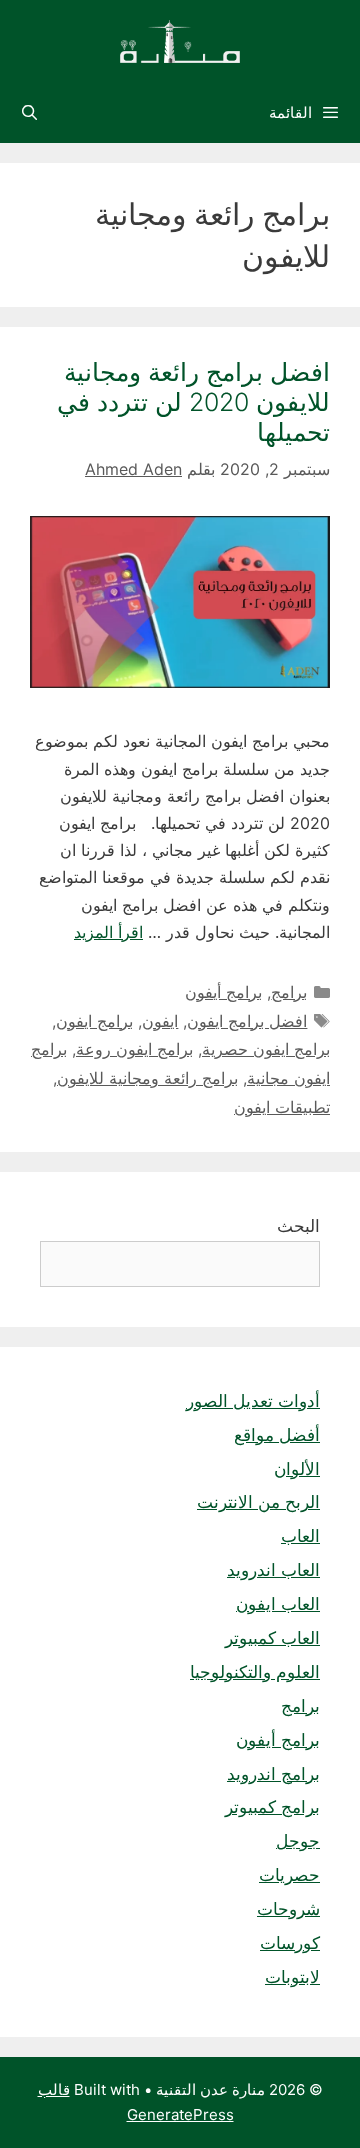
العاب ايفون (278, 1604)
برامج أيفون (223, 992)
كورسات (290, 1943)
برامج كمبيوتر (272, 1807)
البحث (298, 1226)
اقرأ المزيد (108, 932)
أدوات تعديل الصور (253, 1401)
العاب (300, 1536)
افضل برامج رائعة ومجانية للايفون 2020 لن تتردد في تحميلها (193, 402)
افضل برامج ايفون (247, 1021)
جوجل (298, 1841)
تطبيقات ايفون (282, 1107)
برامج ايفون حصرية (266, 1049)
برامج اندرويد (273, 1774)
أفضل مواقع (277, 1435)
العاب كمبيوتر (272, 1638)
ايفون (160, 1021)
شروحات (288, 1909)
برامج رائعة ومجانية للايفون (147, 1078)
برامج (289, 992)
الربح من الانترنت (258, 1502)
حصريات (289, 1875)
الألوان (297, 1469)
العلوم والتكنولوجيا (255, 1672)
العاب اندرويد (273, 1570)
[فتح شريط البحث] (29, 113)
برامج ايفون (94, 1021)
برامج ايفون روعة (134, 1049)
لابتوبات (292, 1977)
